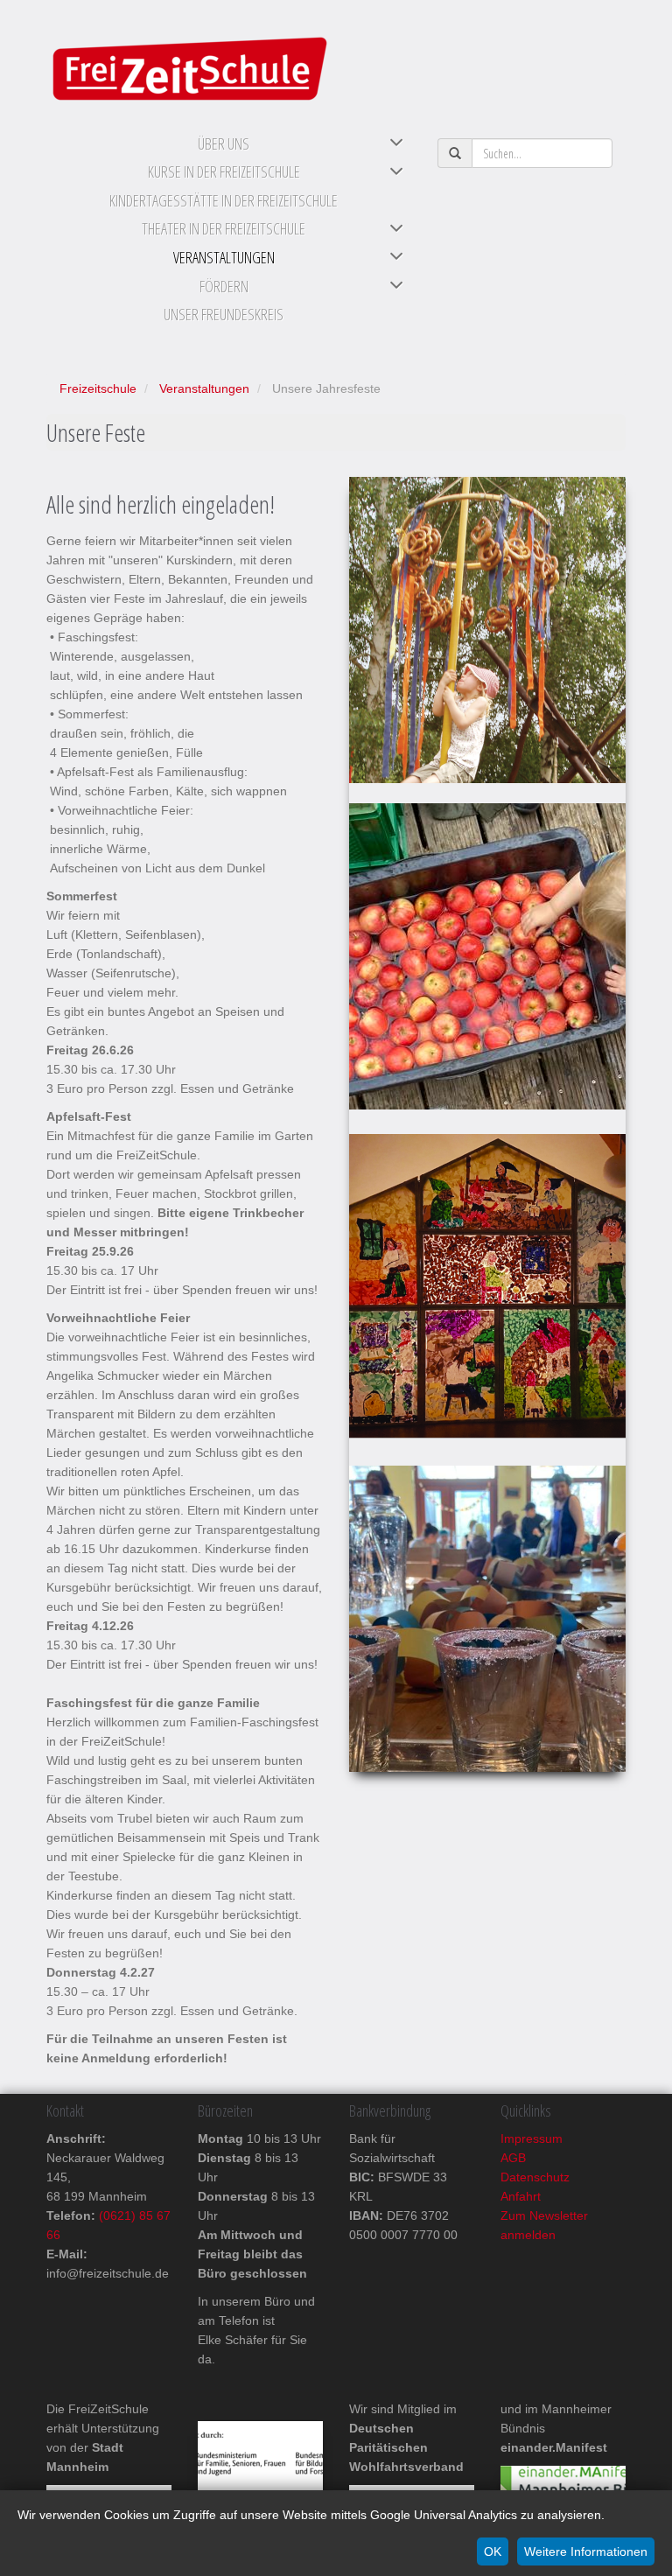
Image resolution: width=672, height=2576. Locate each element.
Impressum (532, 2138)
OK (493, 2551)
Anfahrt (521, 2196)
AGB (513, 2158)
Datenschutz (535, 2177)
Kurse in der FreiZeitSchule (224, 171)
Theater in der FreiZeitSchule (224, 228)
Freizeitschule (98, 388)
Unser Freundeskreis (224, 314)
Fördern (224, 286)
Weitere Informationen (586, 2551)
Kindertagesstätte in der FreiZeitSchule (224, 200)
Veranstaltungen (224, 257)
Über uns (224, 143)
